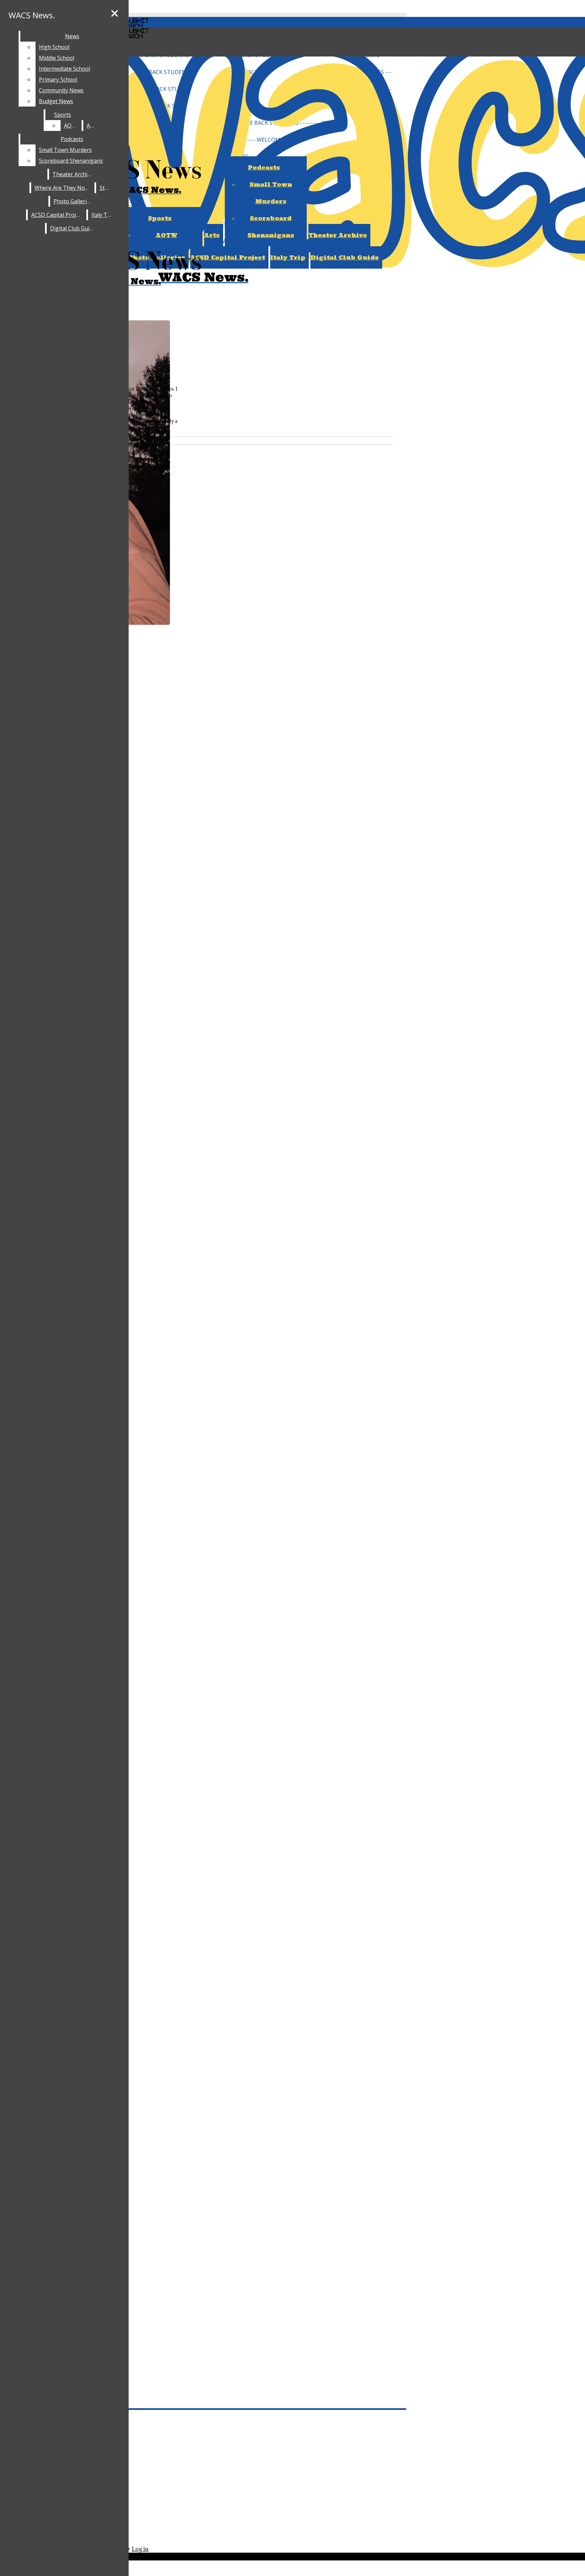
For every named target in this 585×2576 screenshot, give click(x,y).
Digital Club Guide (345, 257)
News (72, 36)
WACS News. (32, 15)
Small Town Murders (65, 150)
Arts (212, 235)
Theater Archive (338, 235)
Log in (140, 2549)
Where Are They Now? (63, 188)
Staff (105, 188)
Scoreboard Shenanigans (71, 161)
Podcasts (72, 139)
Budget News (56, 101)
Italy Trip (288, 257)
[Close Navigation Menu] (115, 14)
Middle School (57, 58)
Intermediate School (64, 69)
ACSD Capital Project (57, 215)
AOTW (167, 235)
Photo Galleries (73, 201)
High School (54, 47)
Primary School (58, 79)
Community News (61, 90)
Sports (160, 218)
